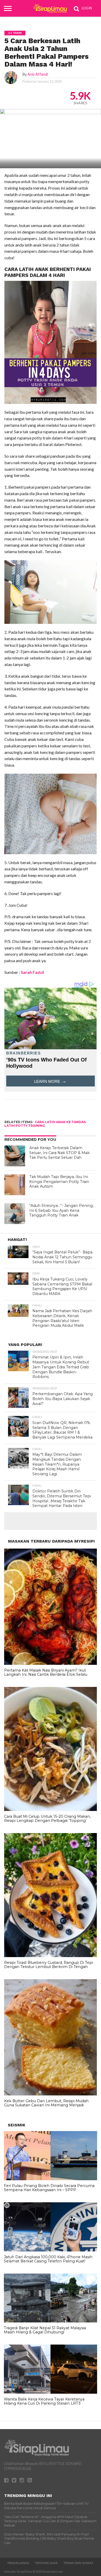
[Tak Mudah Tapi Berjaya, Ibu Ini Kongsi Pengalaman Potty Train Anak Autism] (15, 1185)
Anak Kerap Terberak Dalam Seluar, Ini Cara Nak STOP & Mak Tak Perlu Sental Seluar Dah (59, 1153)
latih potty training (25, 1126)
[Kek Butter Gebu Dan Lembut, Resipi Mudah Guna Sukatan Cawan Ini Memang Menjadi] (51, 2094)
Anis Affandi (38, 74)
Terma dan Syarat (78, 2563)
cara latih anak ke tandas (60, 1122)
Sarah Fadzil (32, 972)
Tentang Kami (46, 2563)
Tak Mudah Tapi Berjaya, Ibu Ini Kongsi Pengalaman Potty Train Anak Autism (59, 1182)
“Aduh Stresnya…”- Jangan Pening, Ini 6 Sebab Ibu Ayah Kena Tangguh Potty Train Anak (61, 1210)
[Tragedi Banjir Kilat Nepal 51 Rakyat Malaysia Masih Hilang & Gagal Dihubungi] (51, 2321)
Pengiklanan (18, 2563)
